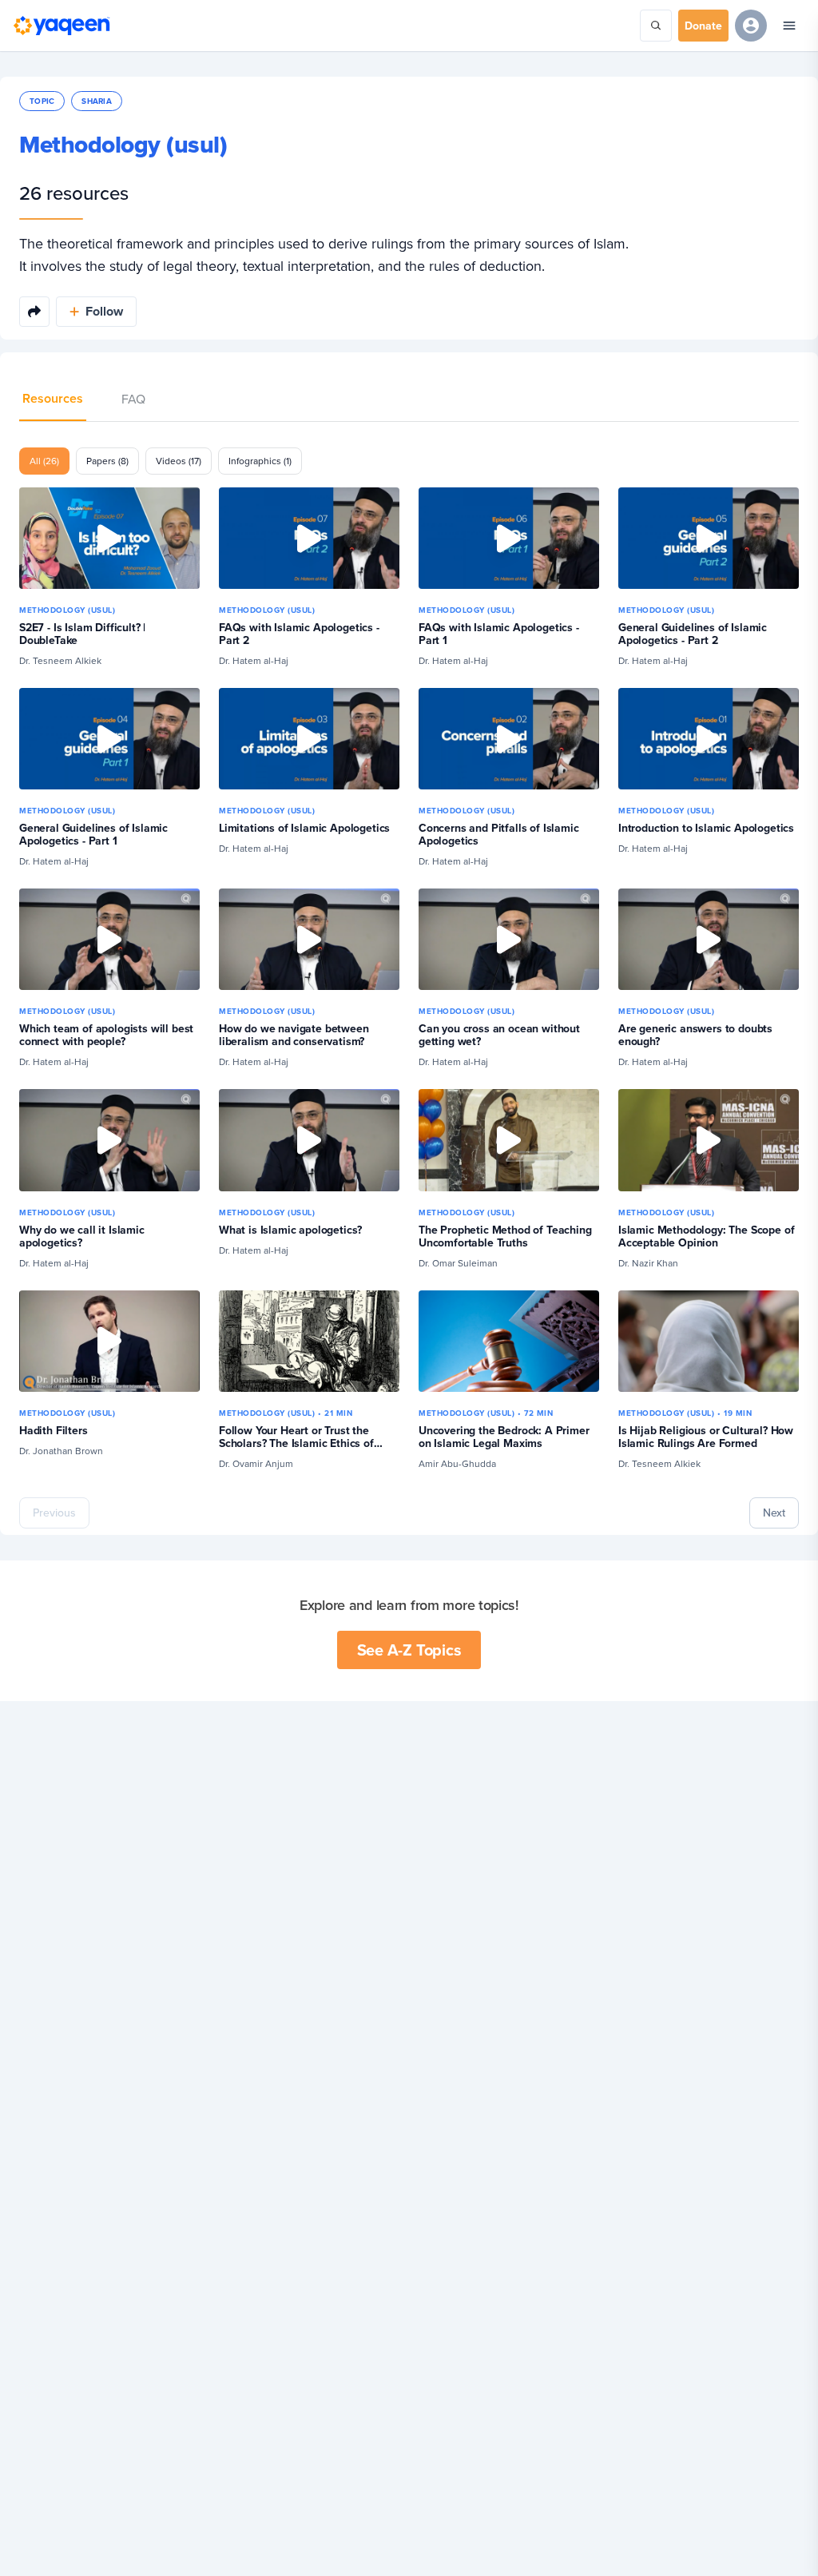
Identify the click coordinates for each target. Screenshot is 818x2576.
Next (774, 1513)
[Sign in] (751, 26)
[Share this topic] (34, 312)
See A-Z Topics (409, 1650)
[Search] (656, 26)
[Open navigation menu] (789, 26)
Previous (54, 1513)
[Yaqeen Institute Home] (62, 26)
